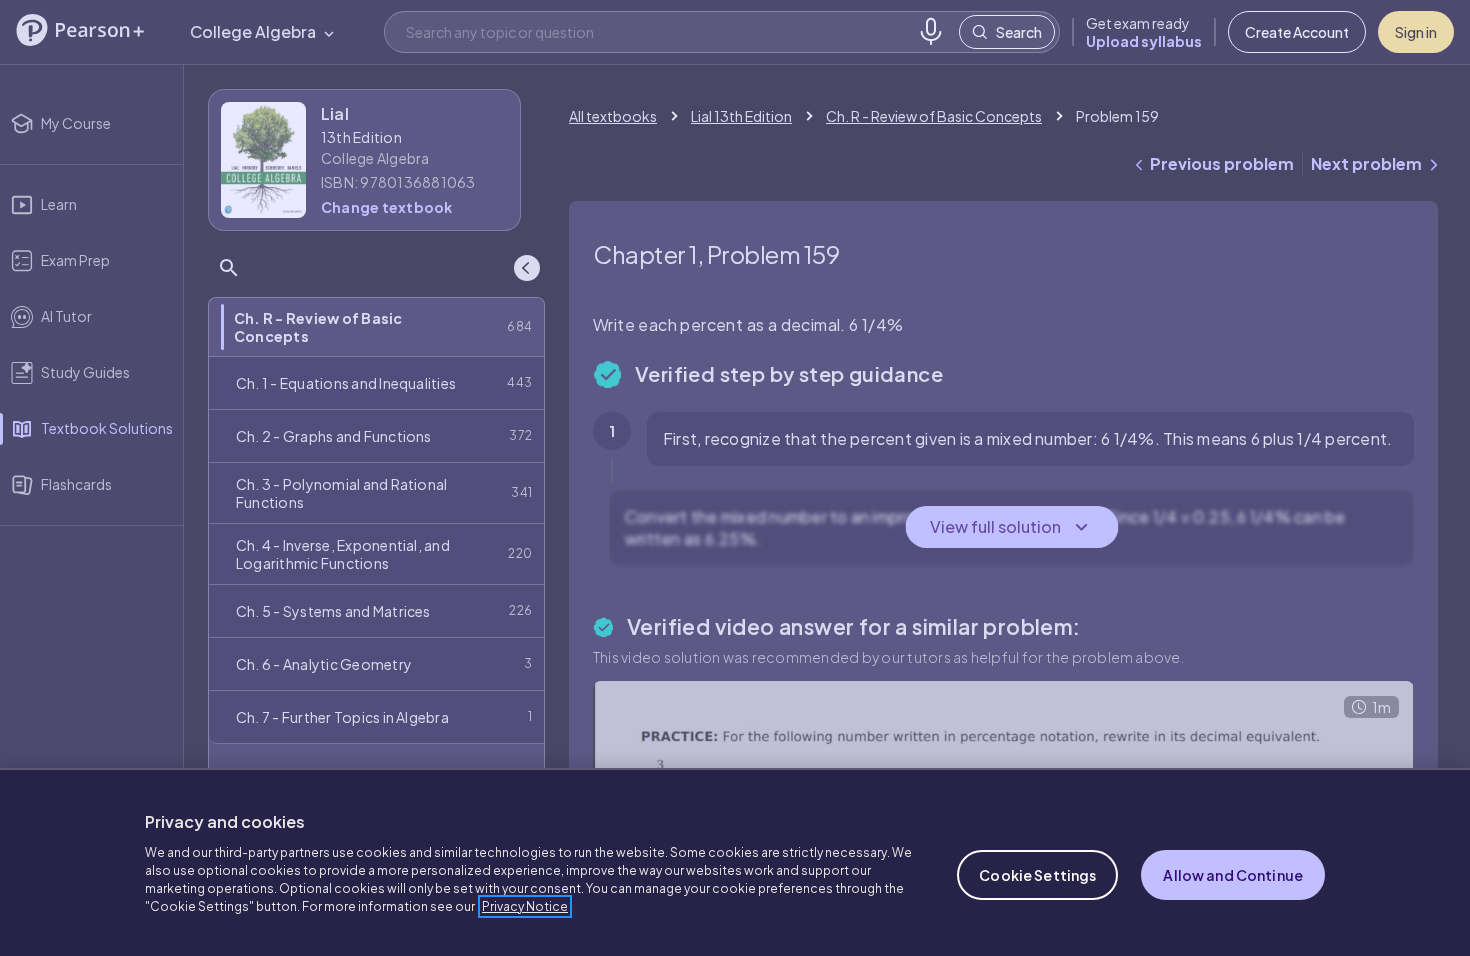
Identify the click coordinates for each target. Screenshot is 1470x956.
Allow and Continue (1233, 875)
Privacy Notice (525, 906)
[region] (735, 862)
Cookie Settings (1037, 875)
